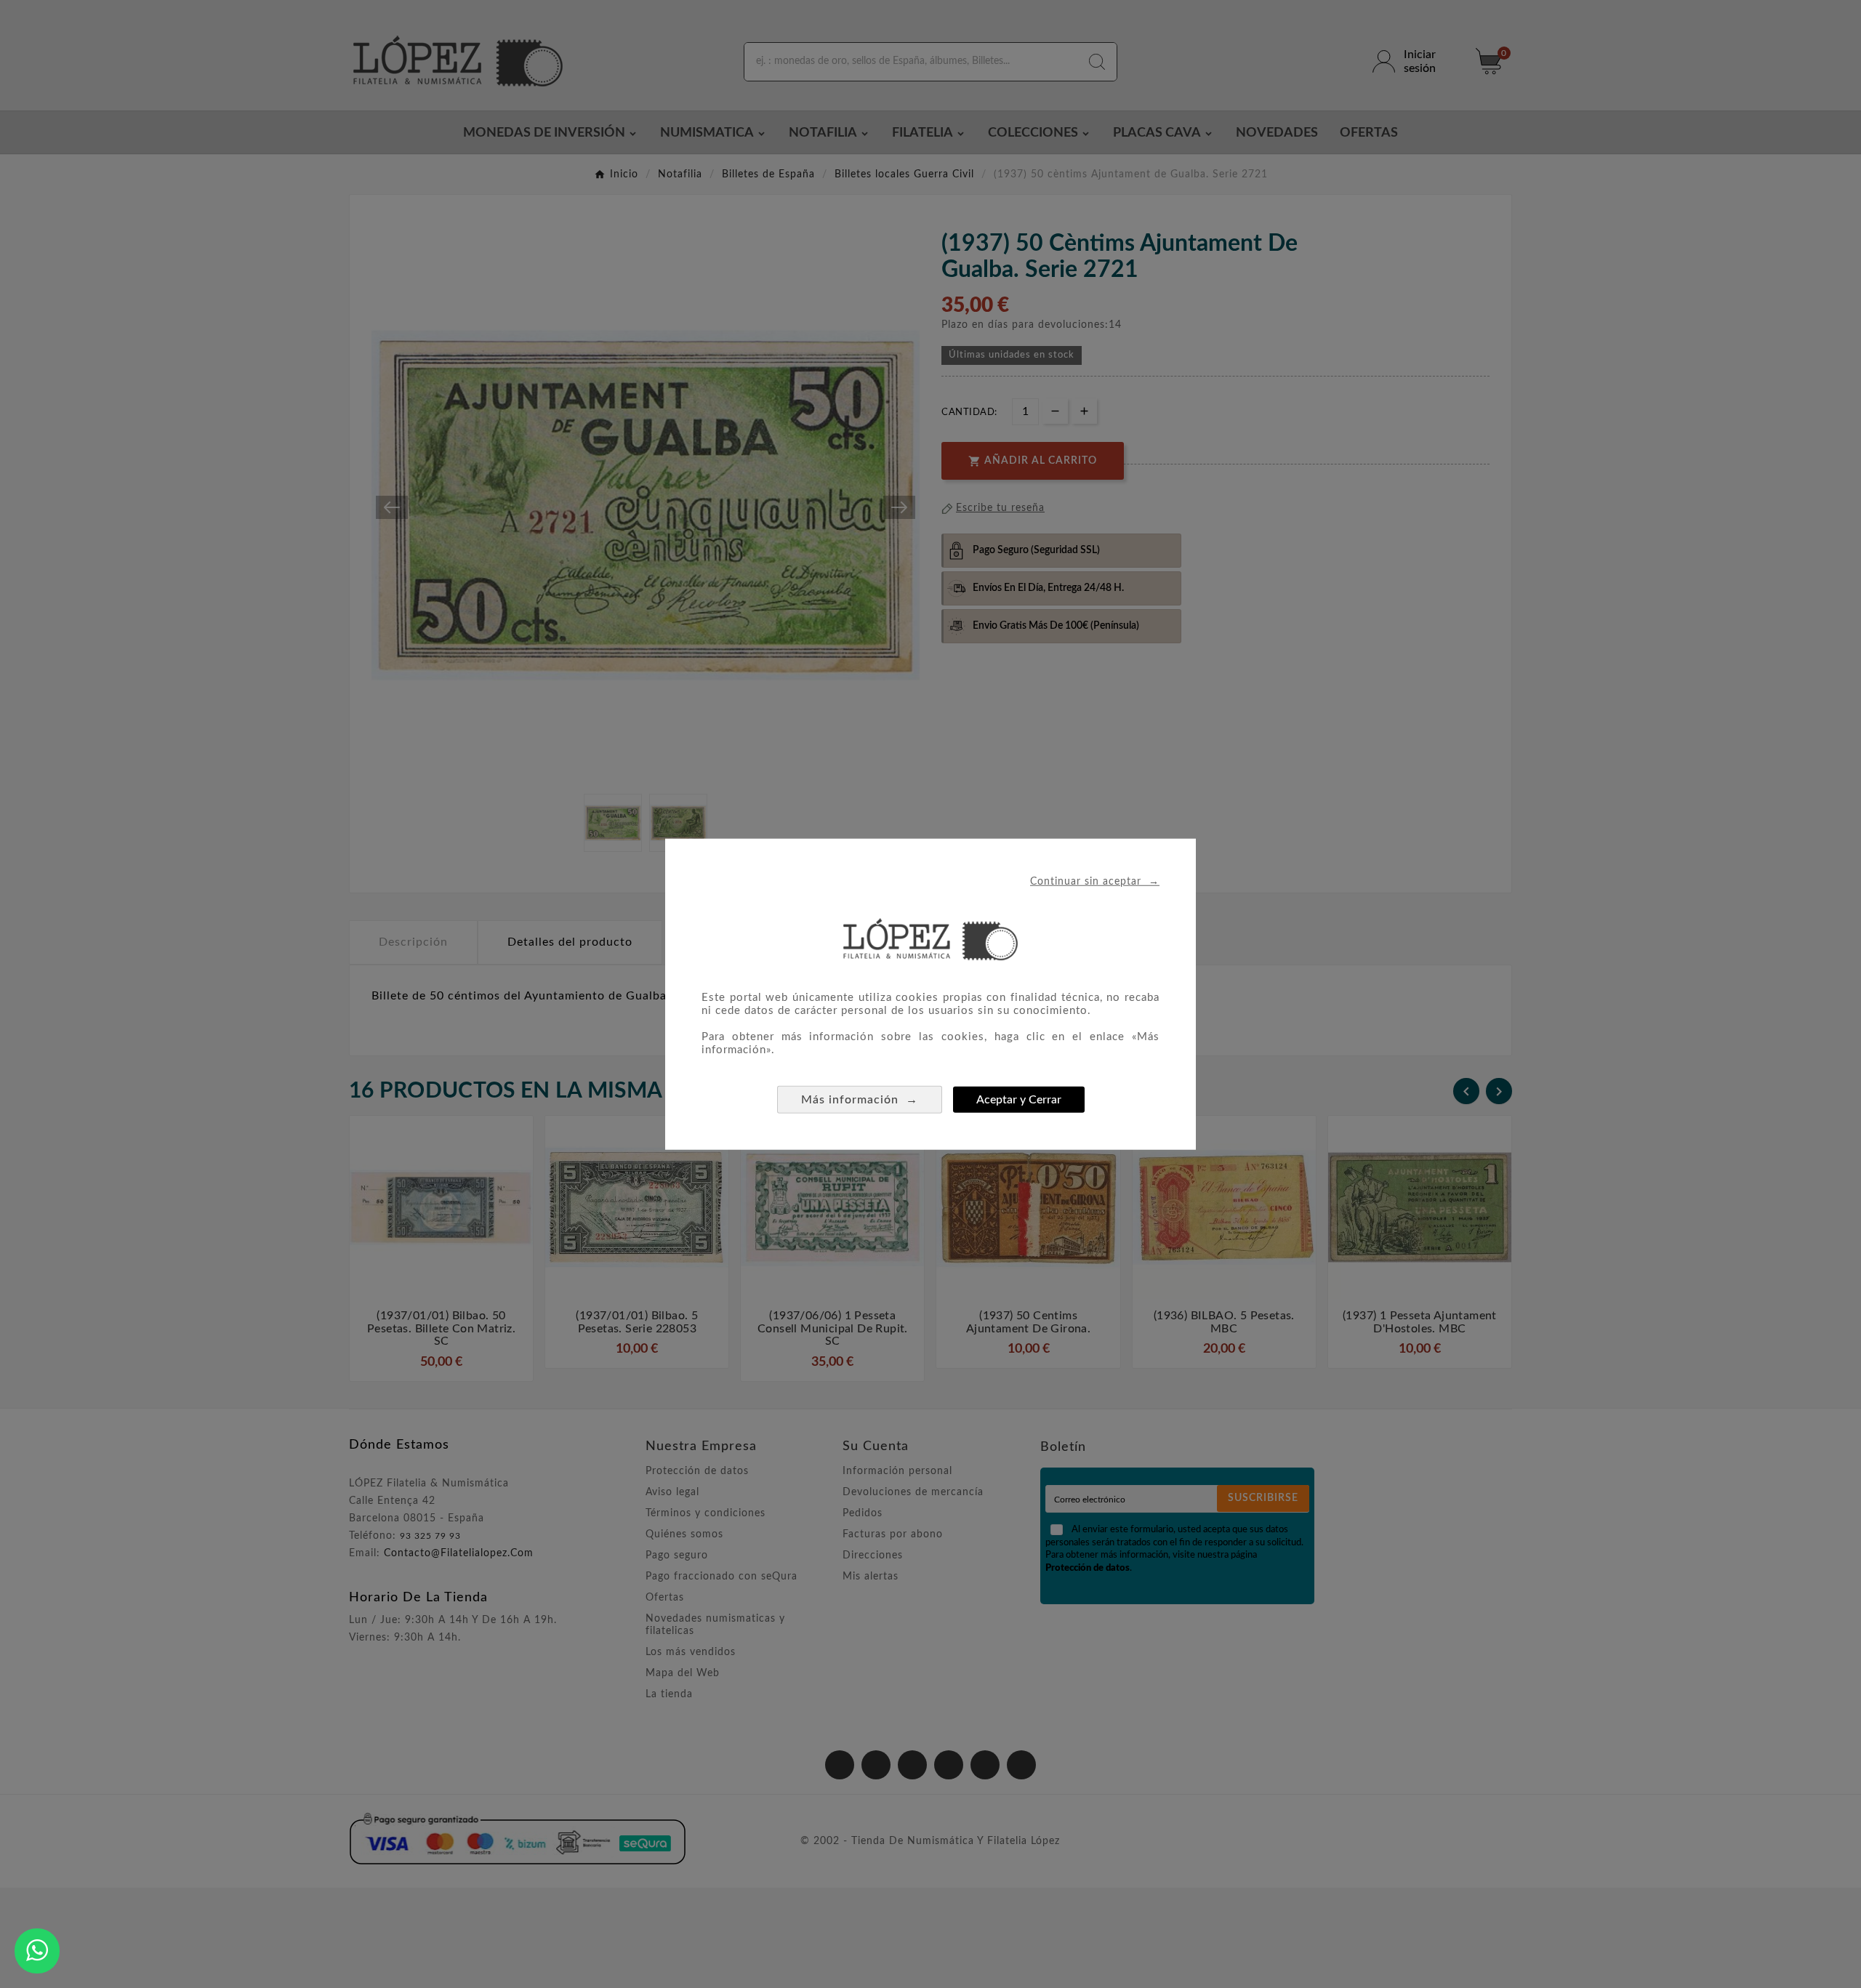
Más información (860, 1099)
